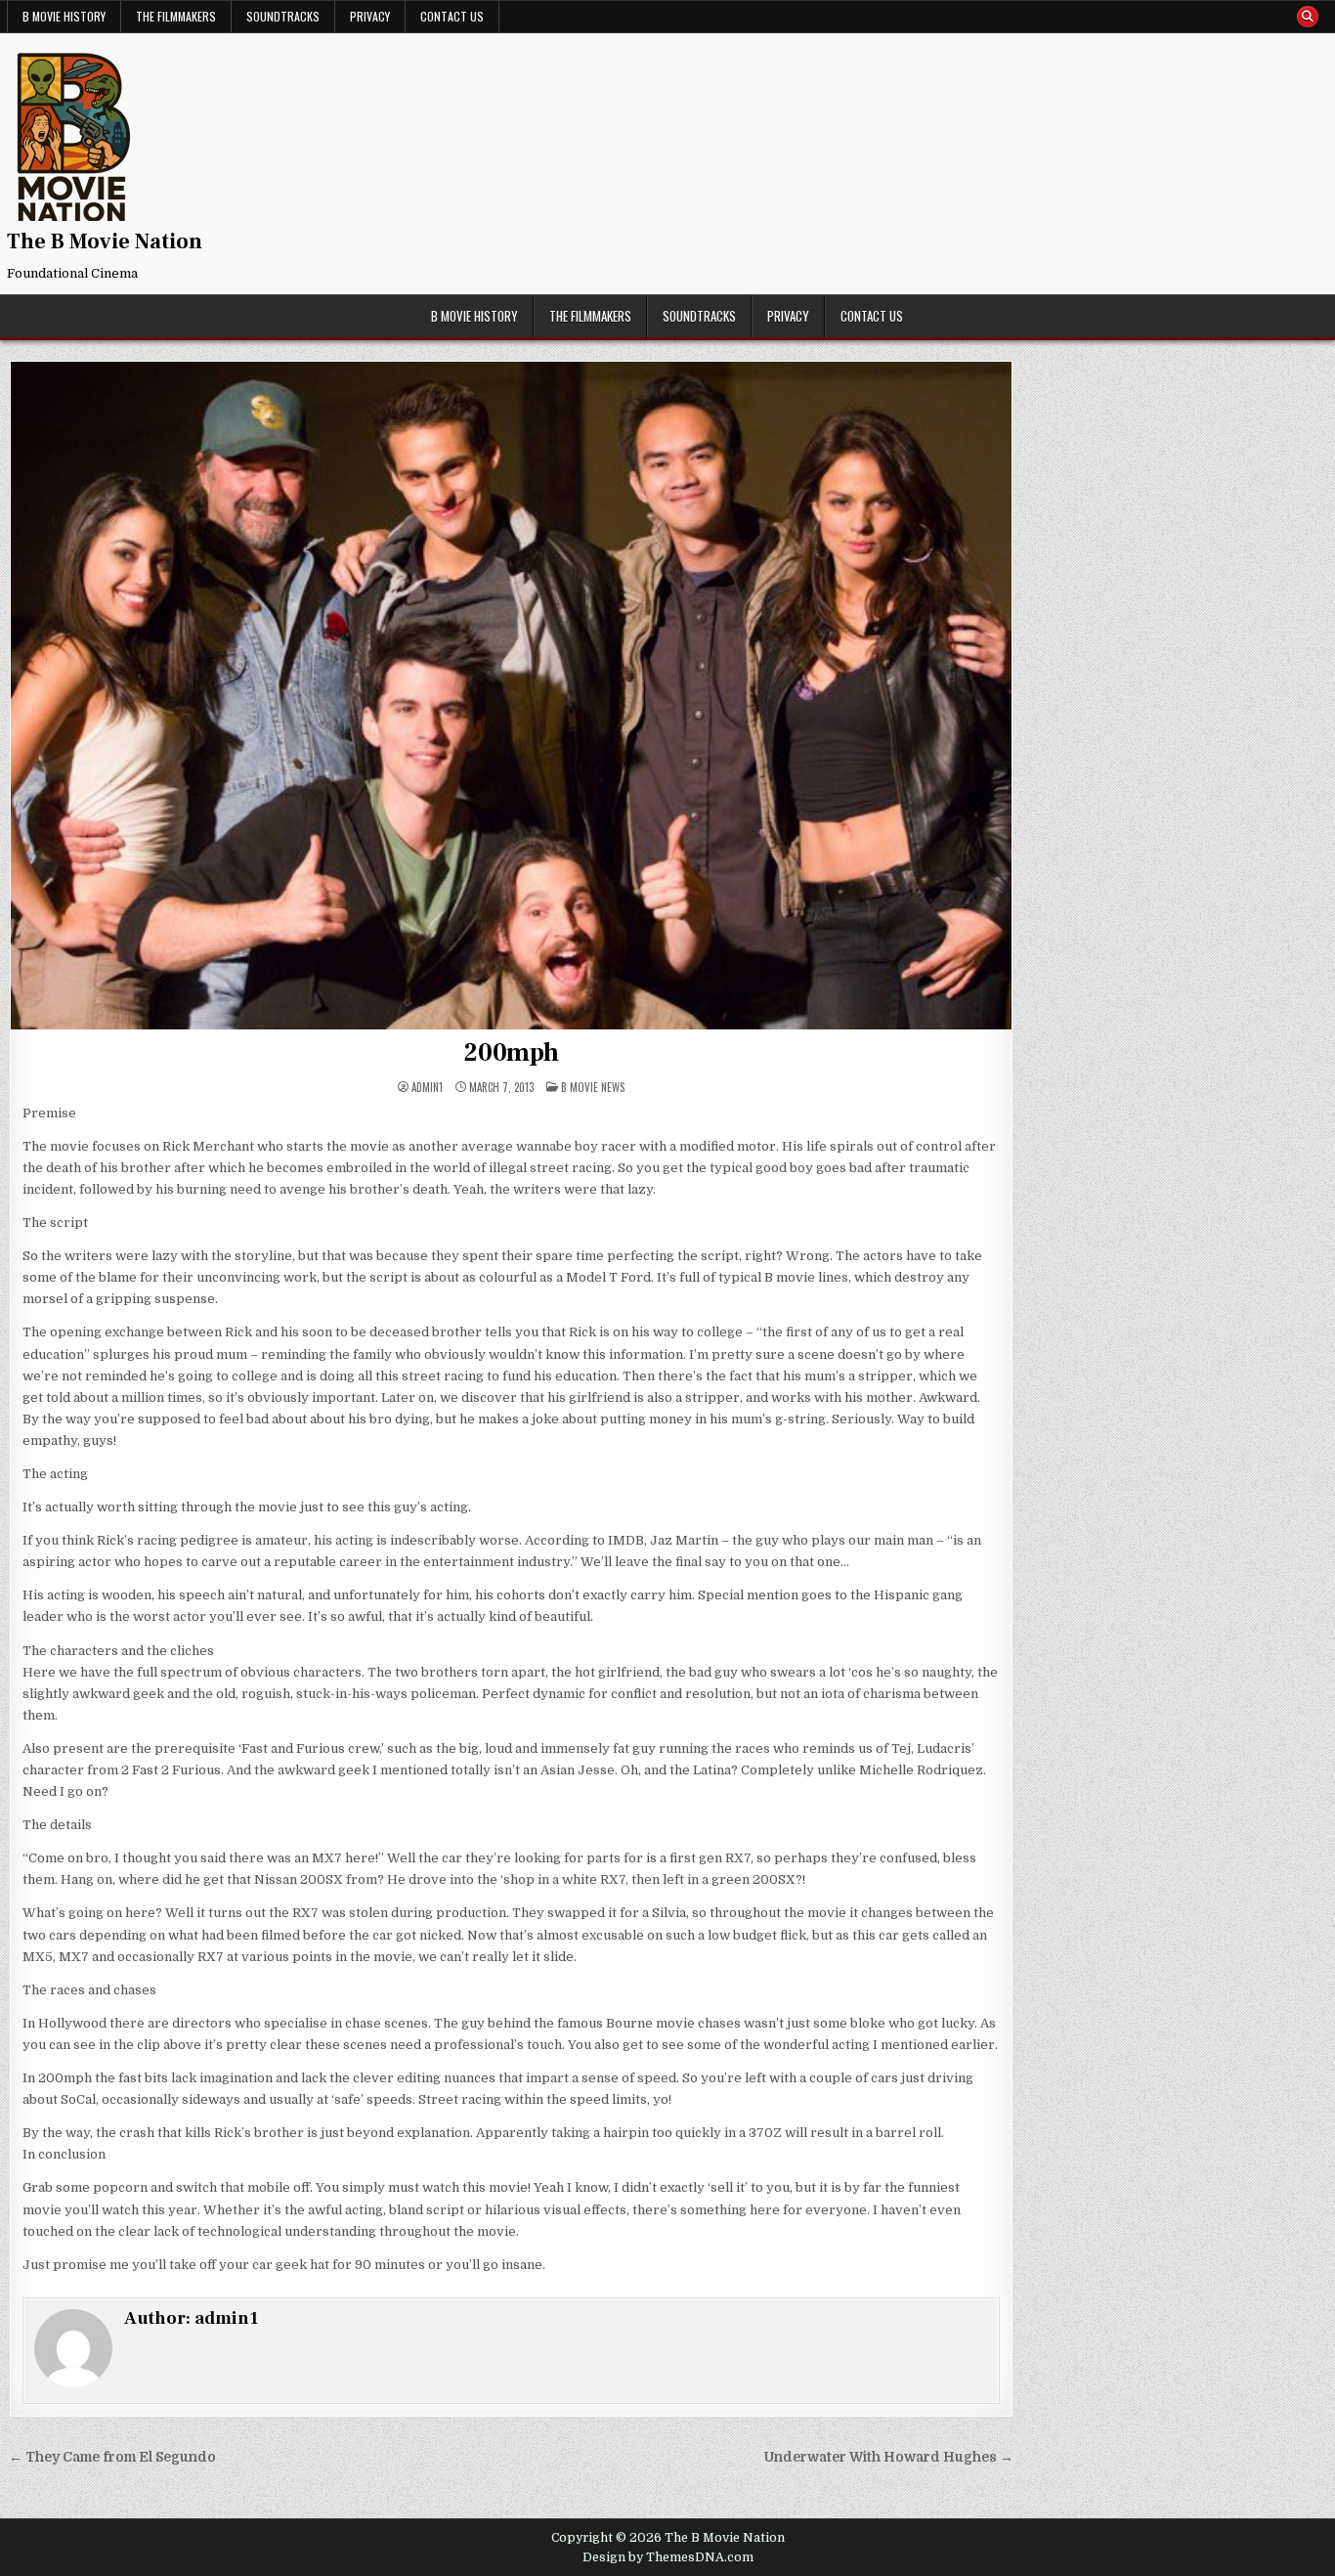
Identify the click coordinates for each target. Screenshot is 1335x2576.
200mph (511, 1053)
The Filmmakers (176, 16)
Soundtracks (283, 16)
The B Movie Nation (105, 241)
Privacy (370, 16)
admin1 (427, 1088)
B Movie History (64, 16)
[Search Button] (1308, 17)
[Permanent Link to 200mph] (511, 696)
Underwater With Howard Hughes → (889, 2457)
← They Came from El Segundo (112, 2457)
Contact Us (452, 16)
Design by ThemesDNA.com (668, 2557)
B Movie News (593, 1087)
